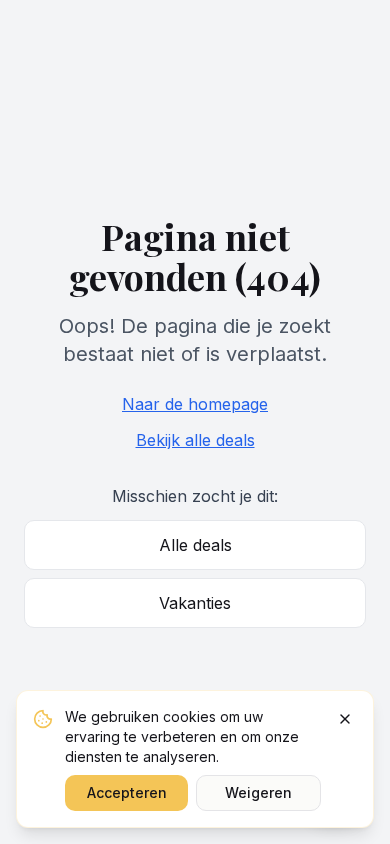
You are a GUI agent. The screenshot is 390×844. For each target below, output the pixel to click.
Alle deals (195, 545)
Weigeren (258, 792)
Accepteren (127, 792)
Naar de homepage (195, 404)
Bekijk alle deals (195, 440)
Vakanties (195, 603)
